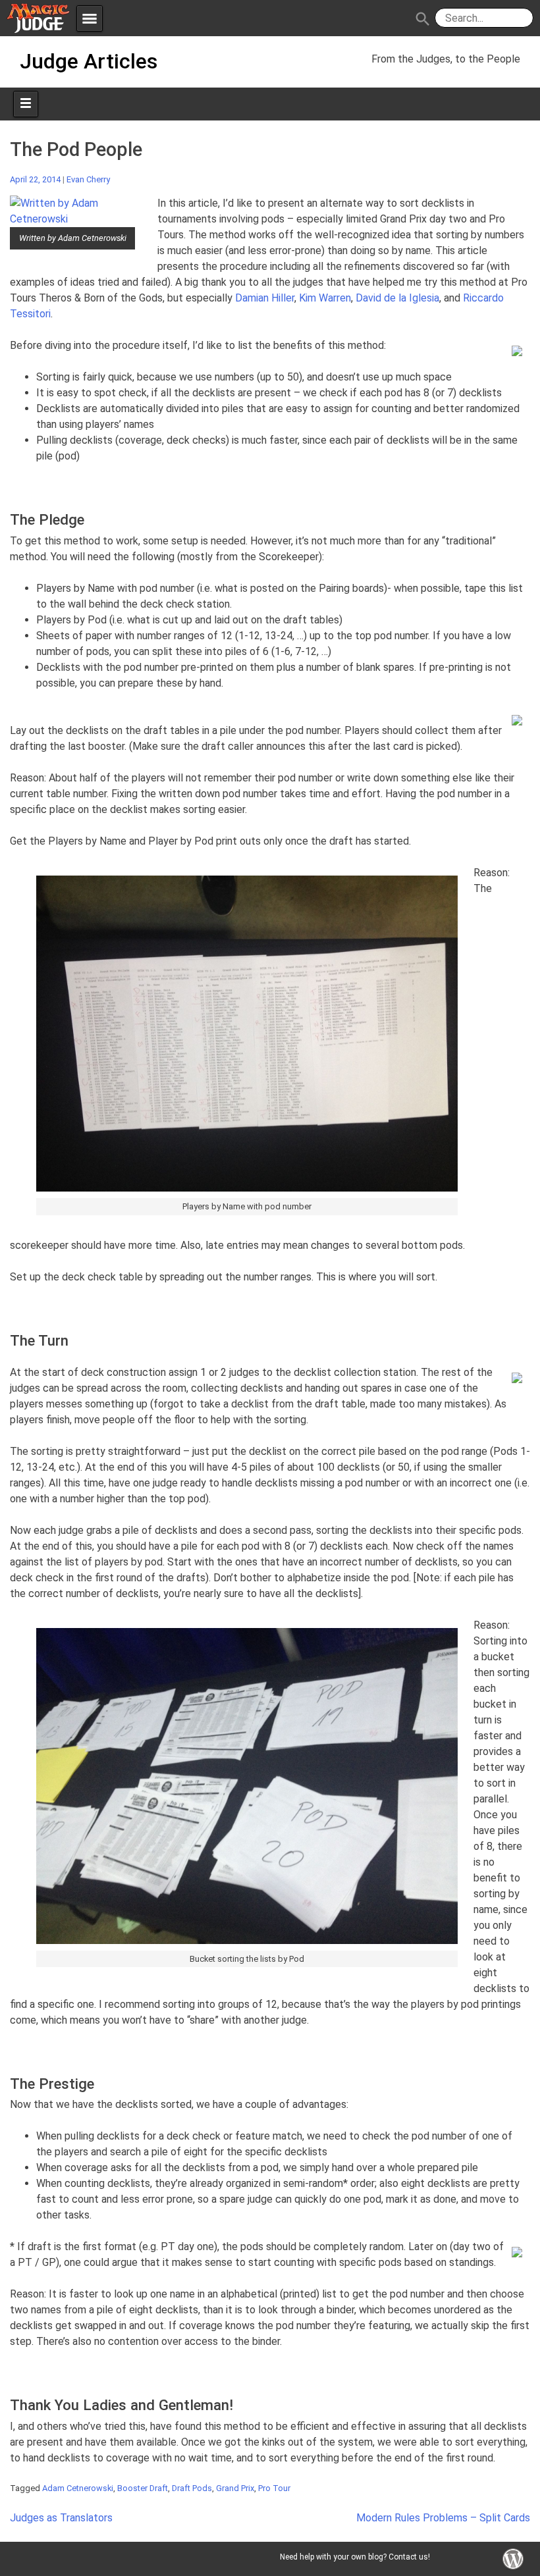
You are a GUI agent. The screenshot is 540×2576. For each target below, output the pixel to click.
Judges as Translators (61, 2518)
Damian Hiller (265, 298)
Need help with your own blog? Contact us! (355, 2557)
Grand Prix (235, 2488)
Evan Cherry (88, 179)
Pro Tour (274, 2488)
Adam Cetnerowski (78, 2488)
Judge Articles (89, 61)
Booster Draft (143, 2488)
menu (90, 18)
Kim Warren (325, 298)
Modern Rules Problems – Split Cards (443, 2518)
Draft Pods (192, 2488)
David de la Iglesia (397, 298)
